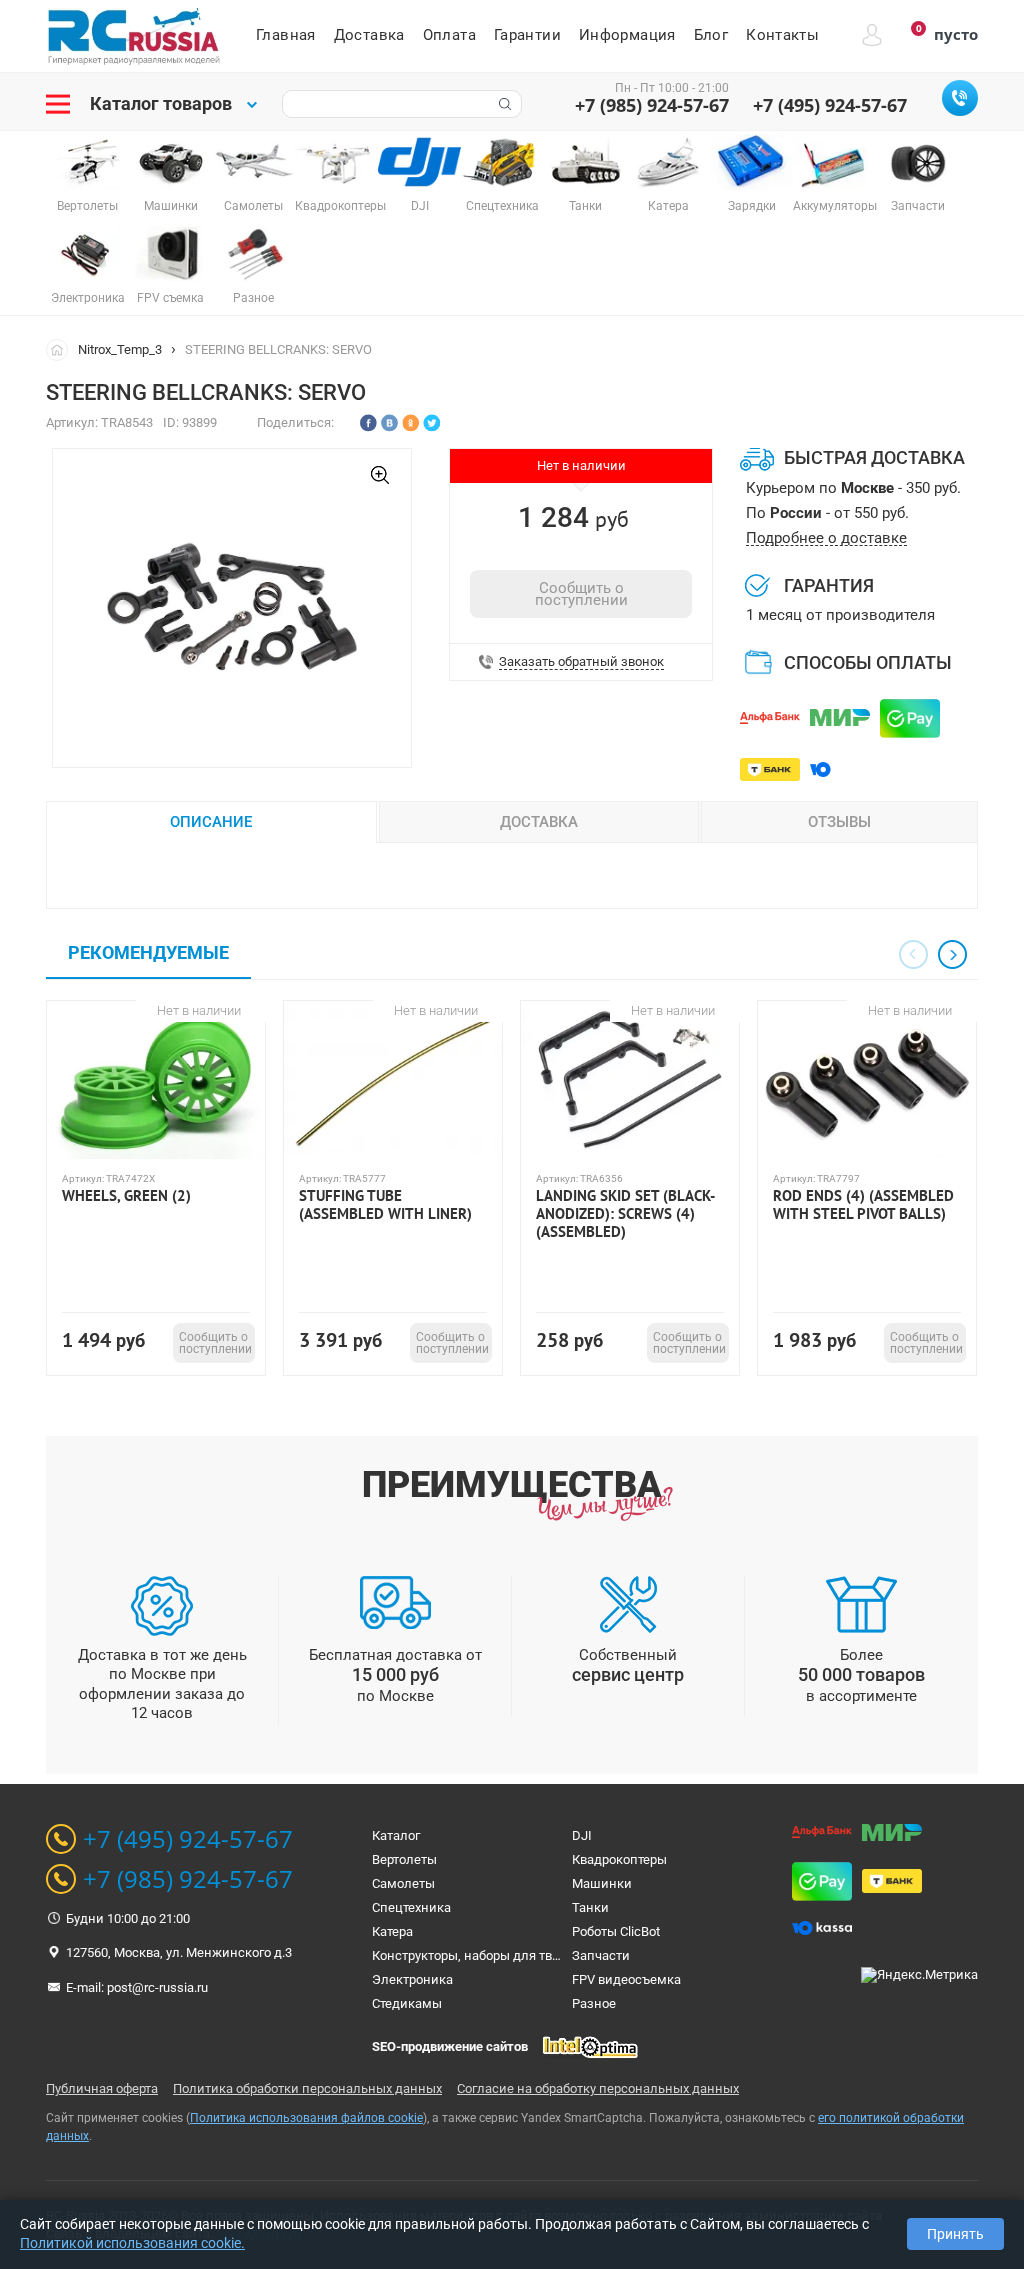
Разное (594, 2003)
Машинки (602, 1883)
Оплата (449, 35)
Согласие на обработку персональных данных (598, 2088)
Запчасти (601, 1955)
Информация (627, 35)
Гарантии (527, 35)
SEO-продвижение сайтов (450, 2046)
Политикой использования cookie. (132, 2243)
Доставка (369, 35)
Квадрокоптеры (619, 1859)
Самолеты (403, 1883)
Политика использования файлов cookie (306, 2118)
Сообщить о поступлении (581, 594)
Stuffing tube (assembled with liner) (385, 1205)
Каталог (396, 1835)
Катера (392, 1931)
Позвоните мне (960, 98)
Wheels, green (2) (126, 1196)
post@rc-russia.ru (157, 1987)
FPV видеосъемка (626, 1979)
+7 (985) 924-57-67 (652, 105)
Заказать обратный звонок (581, 662)
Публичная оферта (102, 2088)
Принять (955, 2234)
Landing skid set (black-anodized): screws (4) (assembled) (625, 1214)
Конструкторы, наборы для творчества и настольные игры (550, 1955)
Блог (711, 35)
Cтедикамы (407, 2003)
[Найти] (503, 104)
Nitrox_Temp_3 (120, 349)
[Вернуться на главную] (62, 349)
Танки (590, 1907)
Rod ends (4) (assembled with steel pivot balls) (863, 1205)
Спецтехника (411, 1907)
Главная (286, 35)
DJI (582, 1835)
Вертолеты (404, 1859)
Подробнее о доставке (826, 538)
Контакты (782, 35)
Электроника (412, 1979)
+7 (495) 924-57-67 (830, 105)
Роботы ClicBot (616, 1931)
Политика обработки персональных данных (307, 2088)
